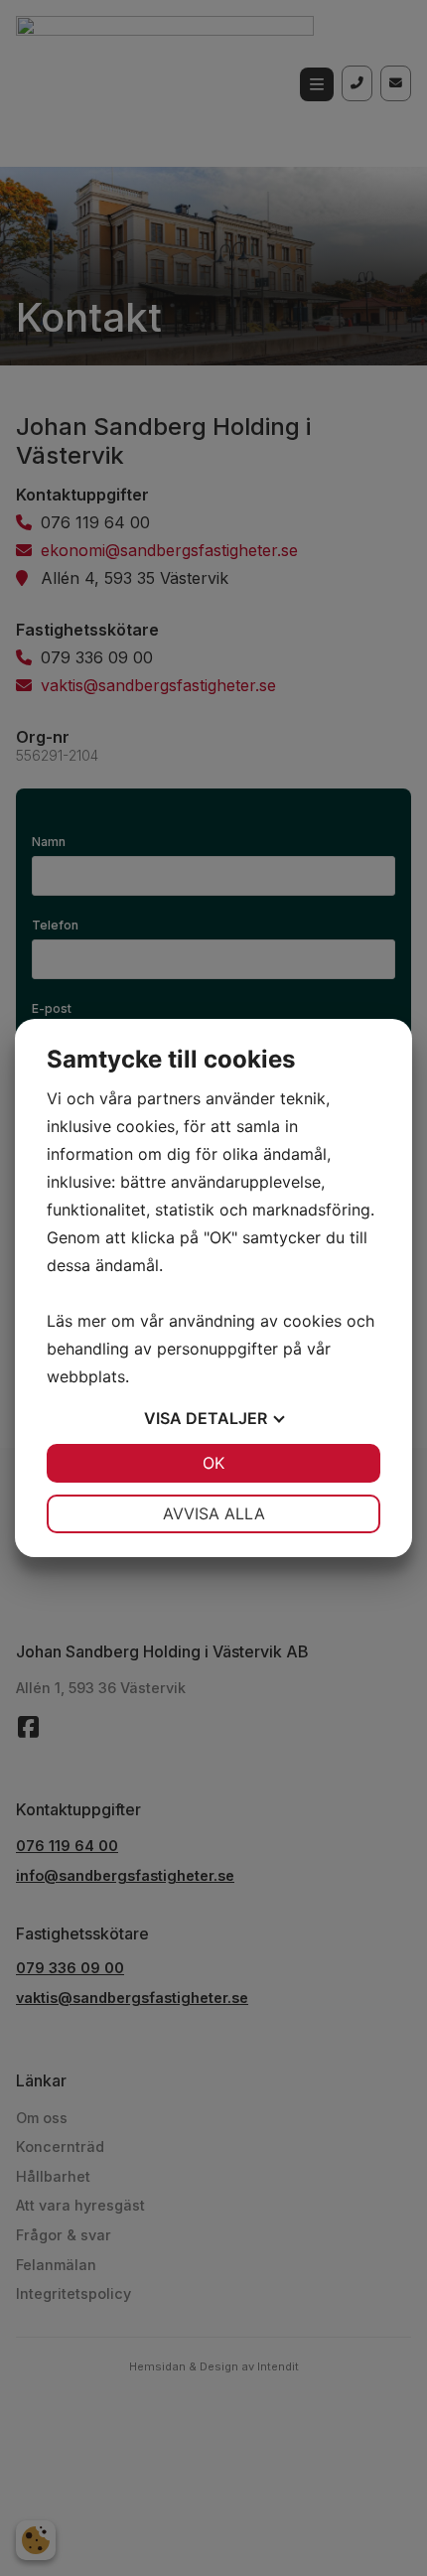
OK (213, 1463)
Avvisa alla (214, 1513)
